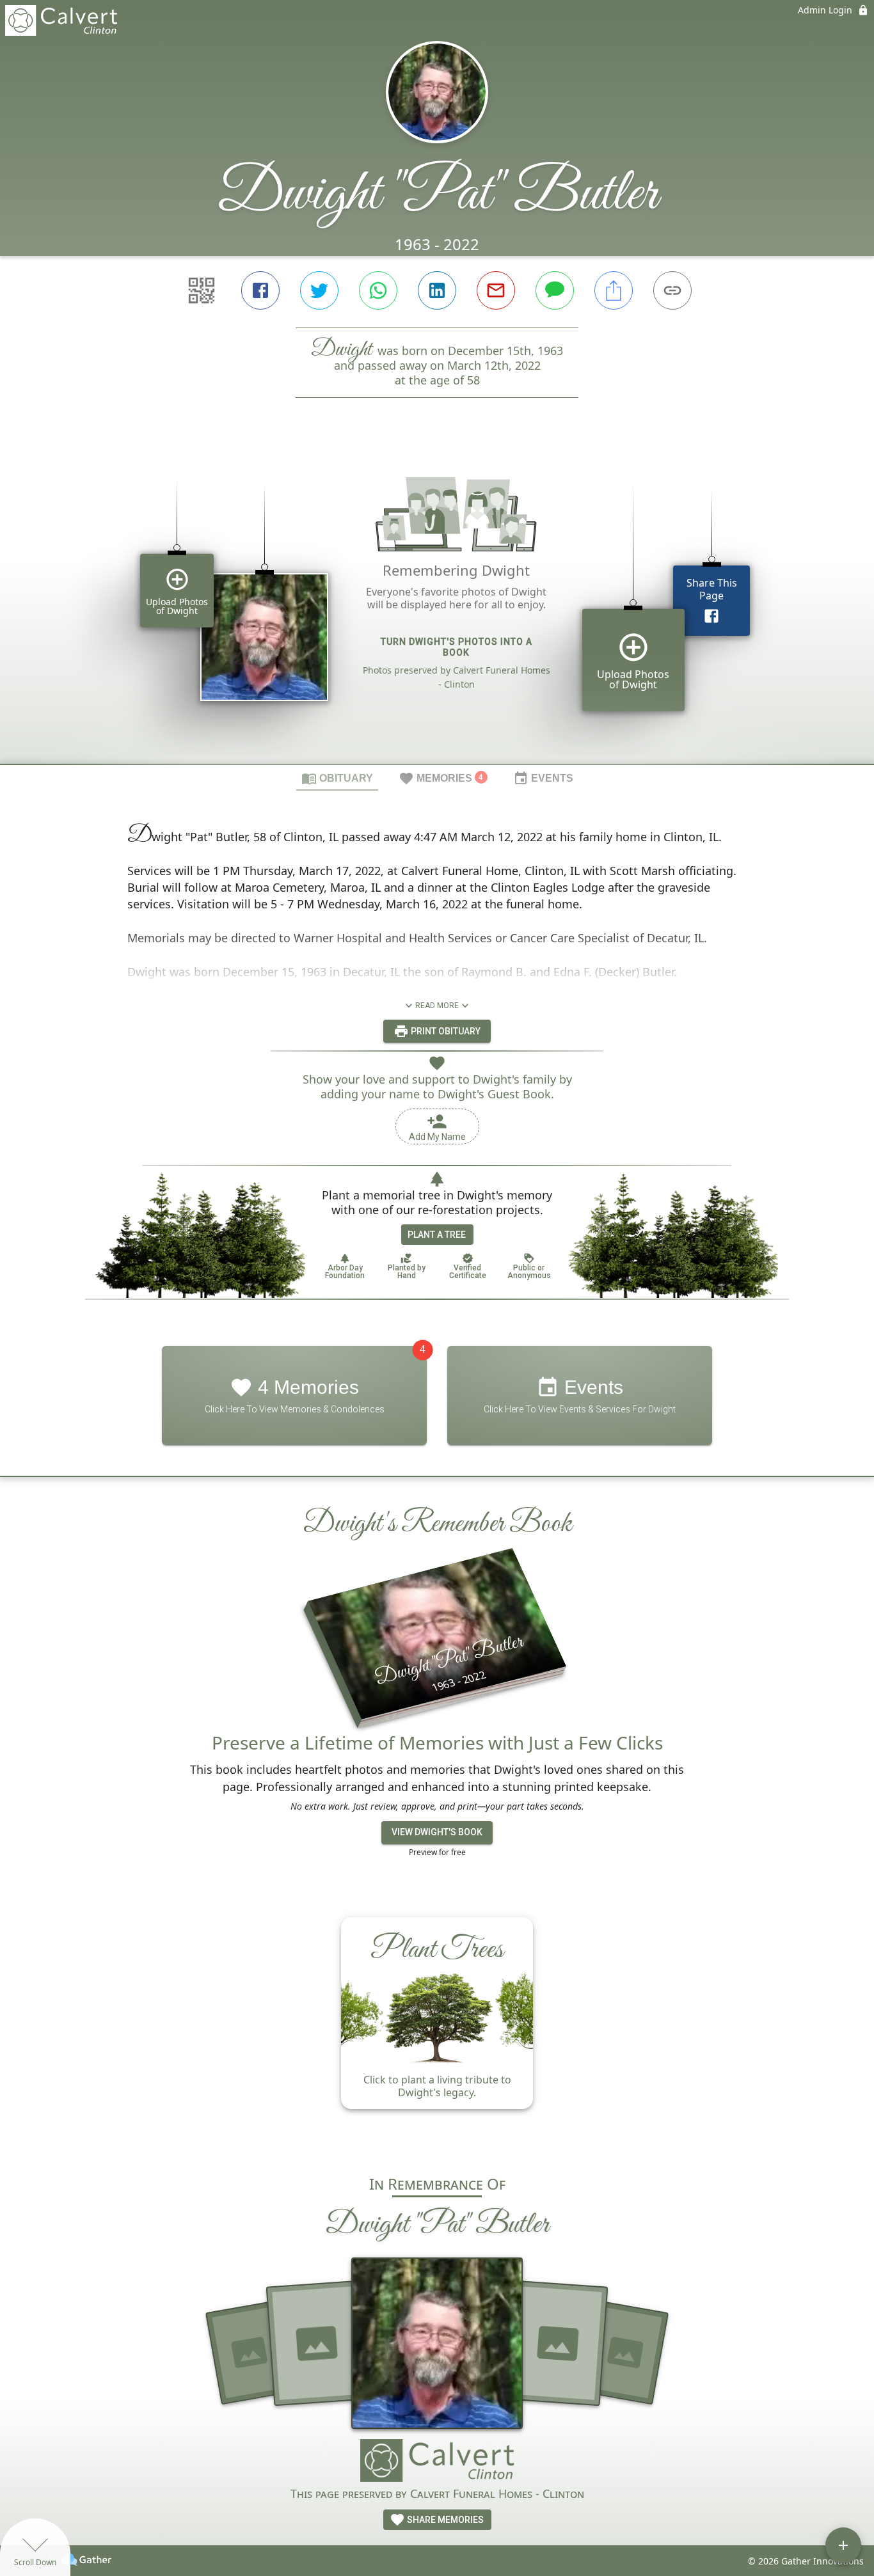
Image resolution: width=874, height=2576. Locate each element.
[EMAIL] (496, 290)
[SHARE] (614, 290)
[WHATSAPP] (378, 290)
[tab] (337, 778)
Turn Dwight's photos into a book (457, 647)
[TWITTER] (319, 290)
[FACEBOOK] (260, 290)
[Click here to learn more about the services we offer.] (437, 2462)
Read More (437, 1006)
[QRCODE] (202, 290)
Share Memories (444, 2520)
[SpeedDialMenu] (843, 2545)
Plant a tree (437, 1235)
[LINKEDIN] (437, 290)
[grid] (437, 603)
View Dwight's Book (437, 1832)
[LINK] (672, 290)
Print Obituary (445, 1031)
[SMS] (555, 290)
